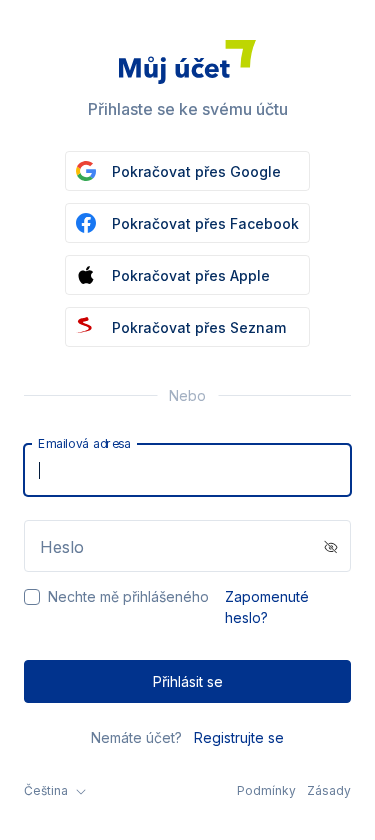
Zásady (329, 790)
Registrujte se (239, 737)
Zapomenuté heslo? (267, 607)
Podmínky (266, 790)
